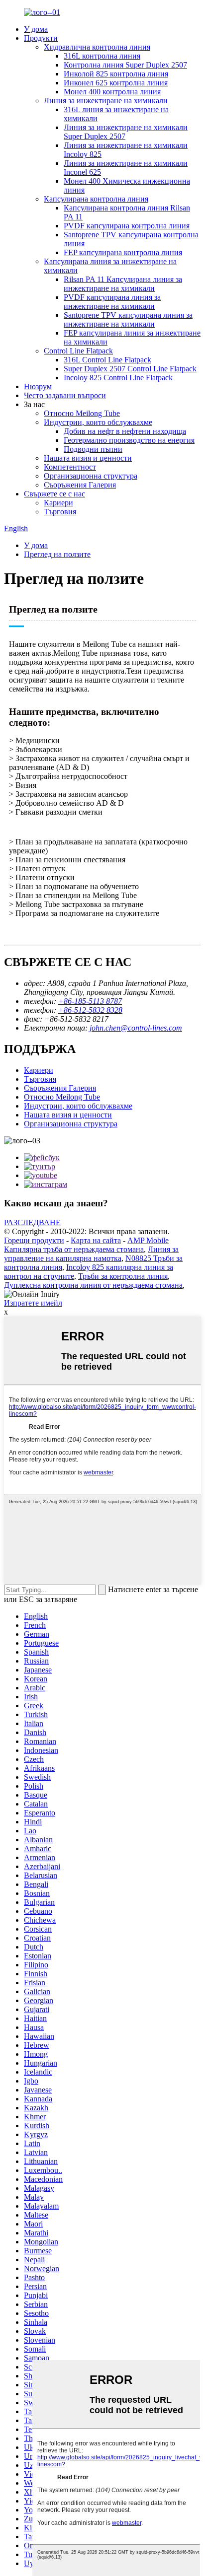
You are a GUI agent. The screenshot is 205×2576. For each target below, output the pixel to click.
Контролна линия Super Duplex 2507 (125, 65)
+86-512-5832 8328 (90, 1010)
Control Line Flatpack (78, 351)
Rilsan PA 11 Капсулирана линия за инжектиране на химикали (123, 284)
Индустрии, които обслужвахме (98, 422)
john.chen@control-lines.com (136, 1028)
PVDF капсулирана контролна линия (127, 226)
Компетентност (70, 467)
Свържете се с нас (54, 494)
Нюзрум (38, 386)
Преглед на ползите (57, 554)
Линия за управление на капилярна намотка (91, 1254)
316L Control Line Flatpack (107, 360)
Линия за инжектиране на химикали (106, 101)
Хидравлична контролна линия (97, 47)
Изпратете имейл (33, 1303)
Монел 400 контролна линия (112, 92)
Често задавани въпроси (65, 395)
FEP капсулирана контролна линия (123, 252)
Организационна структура (91, 476)
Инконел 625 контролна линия (116, 83)
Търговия (60, 512)
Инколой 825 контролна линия (116, 74)
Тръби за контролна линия (123, 1276)
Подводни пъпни (93, 449)
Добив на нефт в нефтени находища (125, 431)
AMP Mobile (148, 1240)
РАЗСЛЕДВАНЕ (32, 1222)
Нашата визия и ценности (88, 458)
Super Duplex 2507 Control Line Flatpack (130, 369)
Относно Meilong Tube (82, 413)
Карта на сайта (96, 1240)
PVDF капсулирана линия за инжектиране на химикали (112, 302)
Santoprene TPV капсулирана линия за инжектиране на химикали (128, 319)
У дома (36, 29)
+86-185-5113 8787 (90, 1001)
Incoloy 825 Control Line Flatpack (118, 378)
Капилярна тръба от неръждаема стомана (74, 1249)
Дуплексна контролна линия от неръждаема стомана (93, 1285)
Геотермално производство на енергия (129, 440)
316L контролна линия (102, 56)
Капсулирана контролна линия (96, 199)
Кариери (58, 503)
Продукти (41, 38)
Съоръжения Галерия (80, 485)
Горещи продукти (34, 1240)
